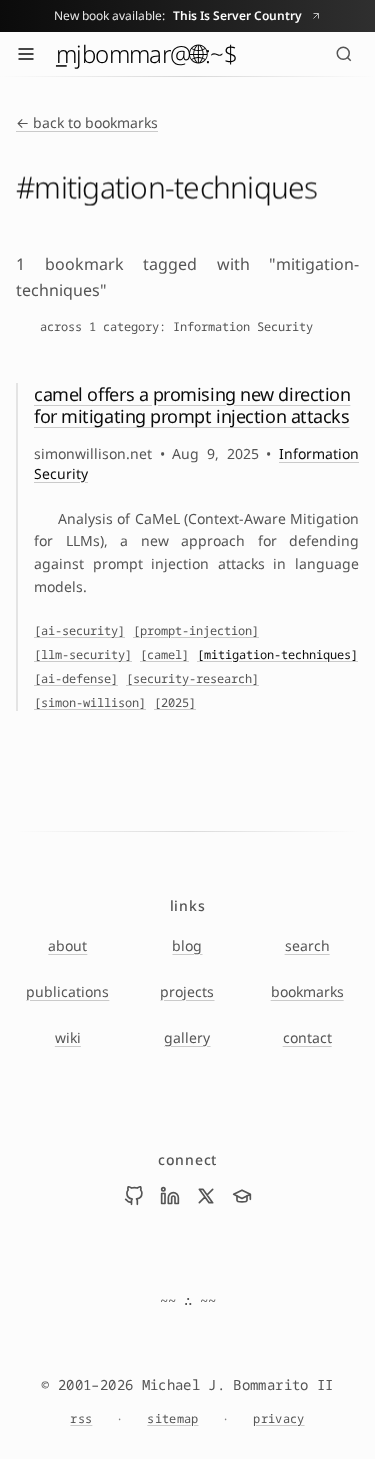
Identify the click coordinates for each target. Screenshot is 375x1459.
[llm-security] (83, 655)
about (67, 945)
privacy (278, 1419)
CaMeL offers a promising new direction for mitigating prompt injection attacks (192, 405)
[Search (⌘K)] (344, 54)
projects (187, 991)
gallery (187, 1037)
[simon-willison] (90, 703)
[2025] (175, 703)
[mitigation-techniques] (277, 655)
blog (187, 945)
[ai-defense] (76, 679)
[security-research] (192, 679)
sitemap (172, 1419)
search (307, 945)
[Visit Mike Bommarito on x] (206, 1196)
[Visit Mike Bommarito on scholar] (242, 1196)
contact (307, 1037)
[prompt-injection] (196, 631)
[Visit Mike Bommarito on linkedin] (170, 1196)
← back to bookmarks (87, 122)
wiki (68, 1037)
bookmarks (307, 991)
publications (67, 991)
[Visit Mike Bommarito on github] (134, 1196)
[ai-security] (79, 631)
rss (81, 1419)
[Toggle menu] (26, 54)
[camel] (164, 655)
